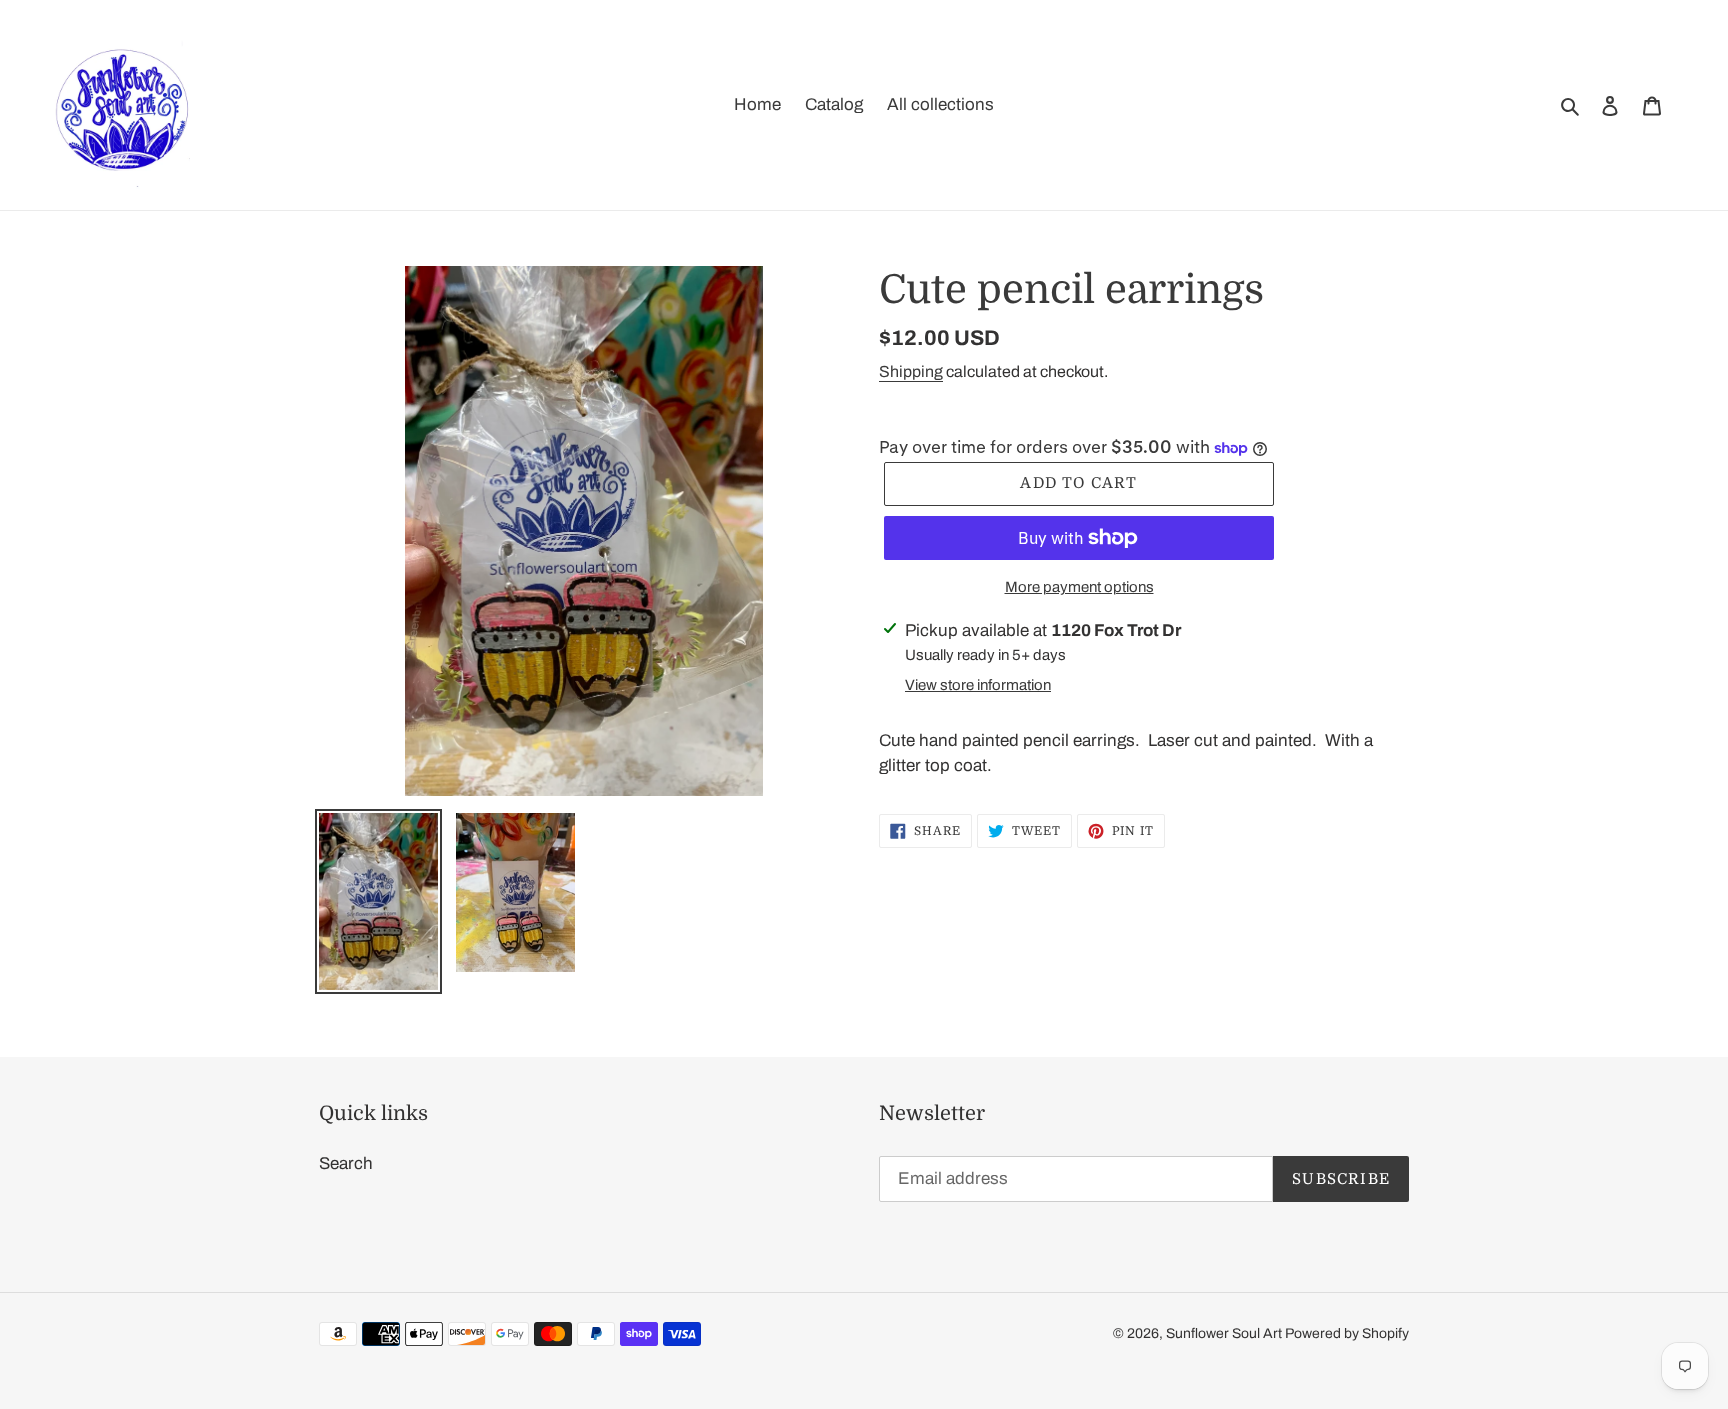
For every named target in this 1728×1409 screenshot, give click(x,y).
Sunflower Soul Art (1225, 1333)
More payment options (1079, 587)
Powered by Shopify (1347, 1333)
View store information (978, 685)
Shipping (911, 371)
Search (346, 1163)
